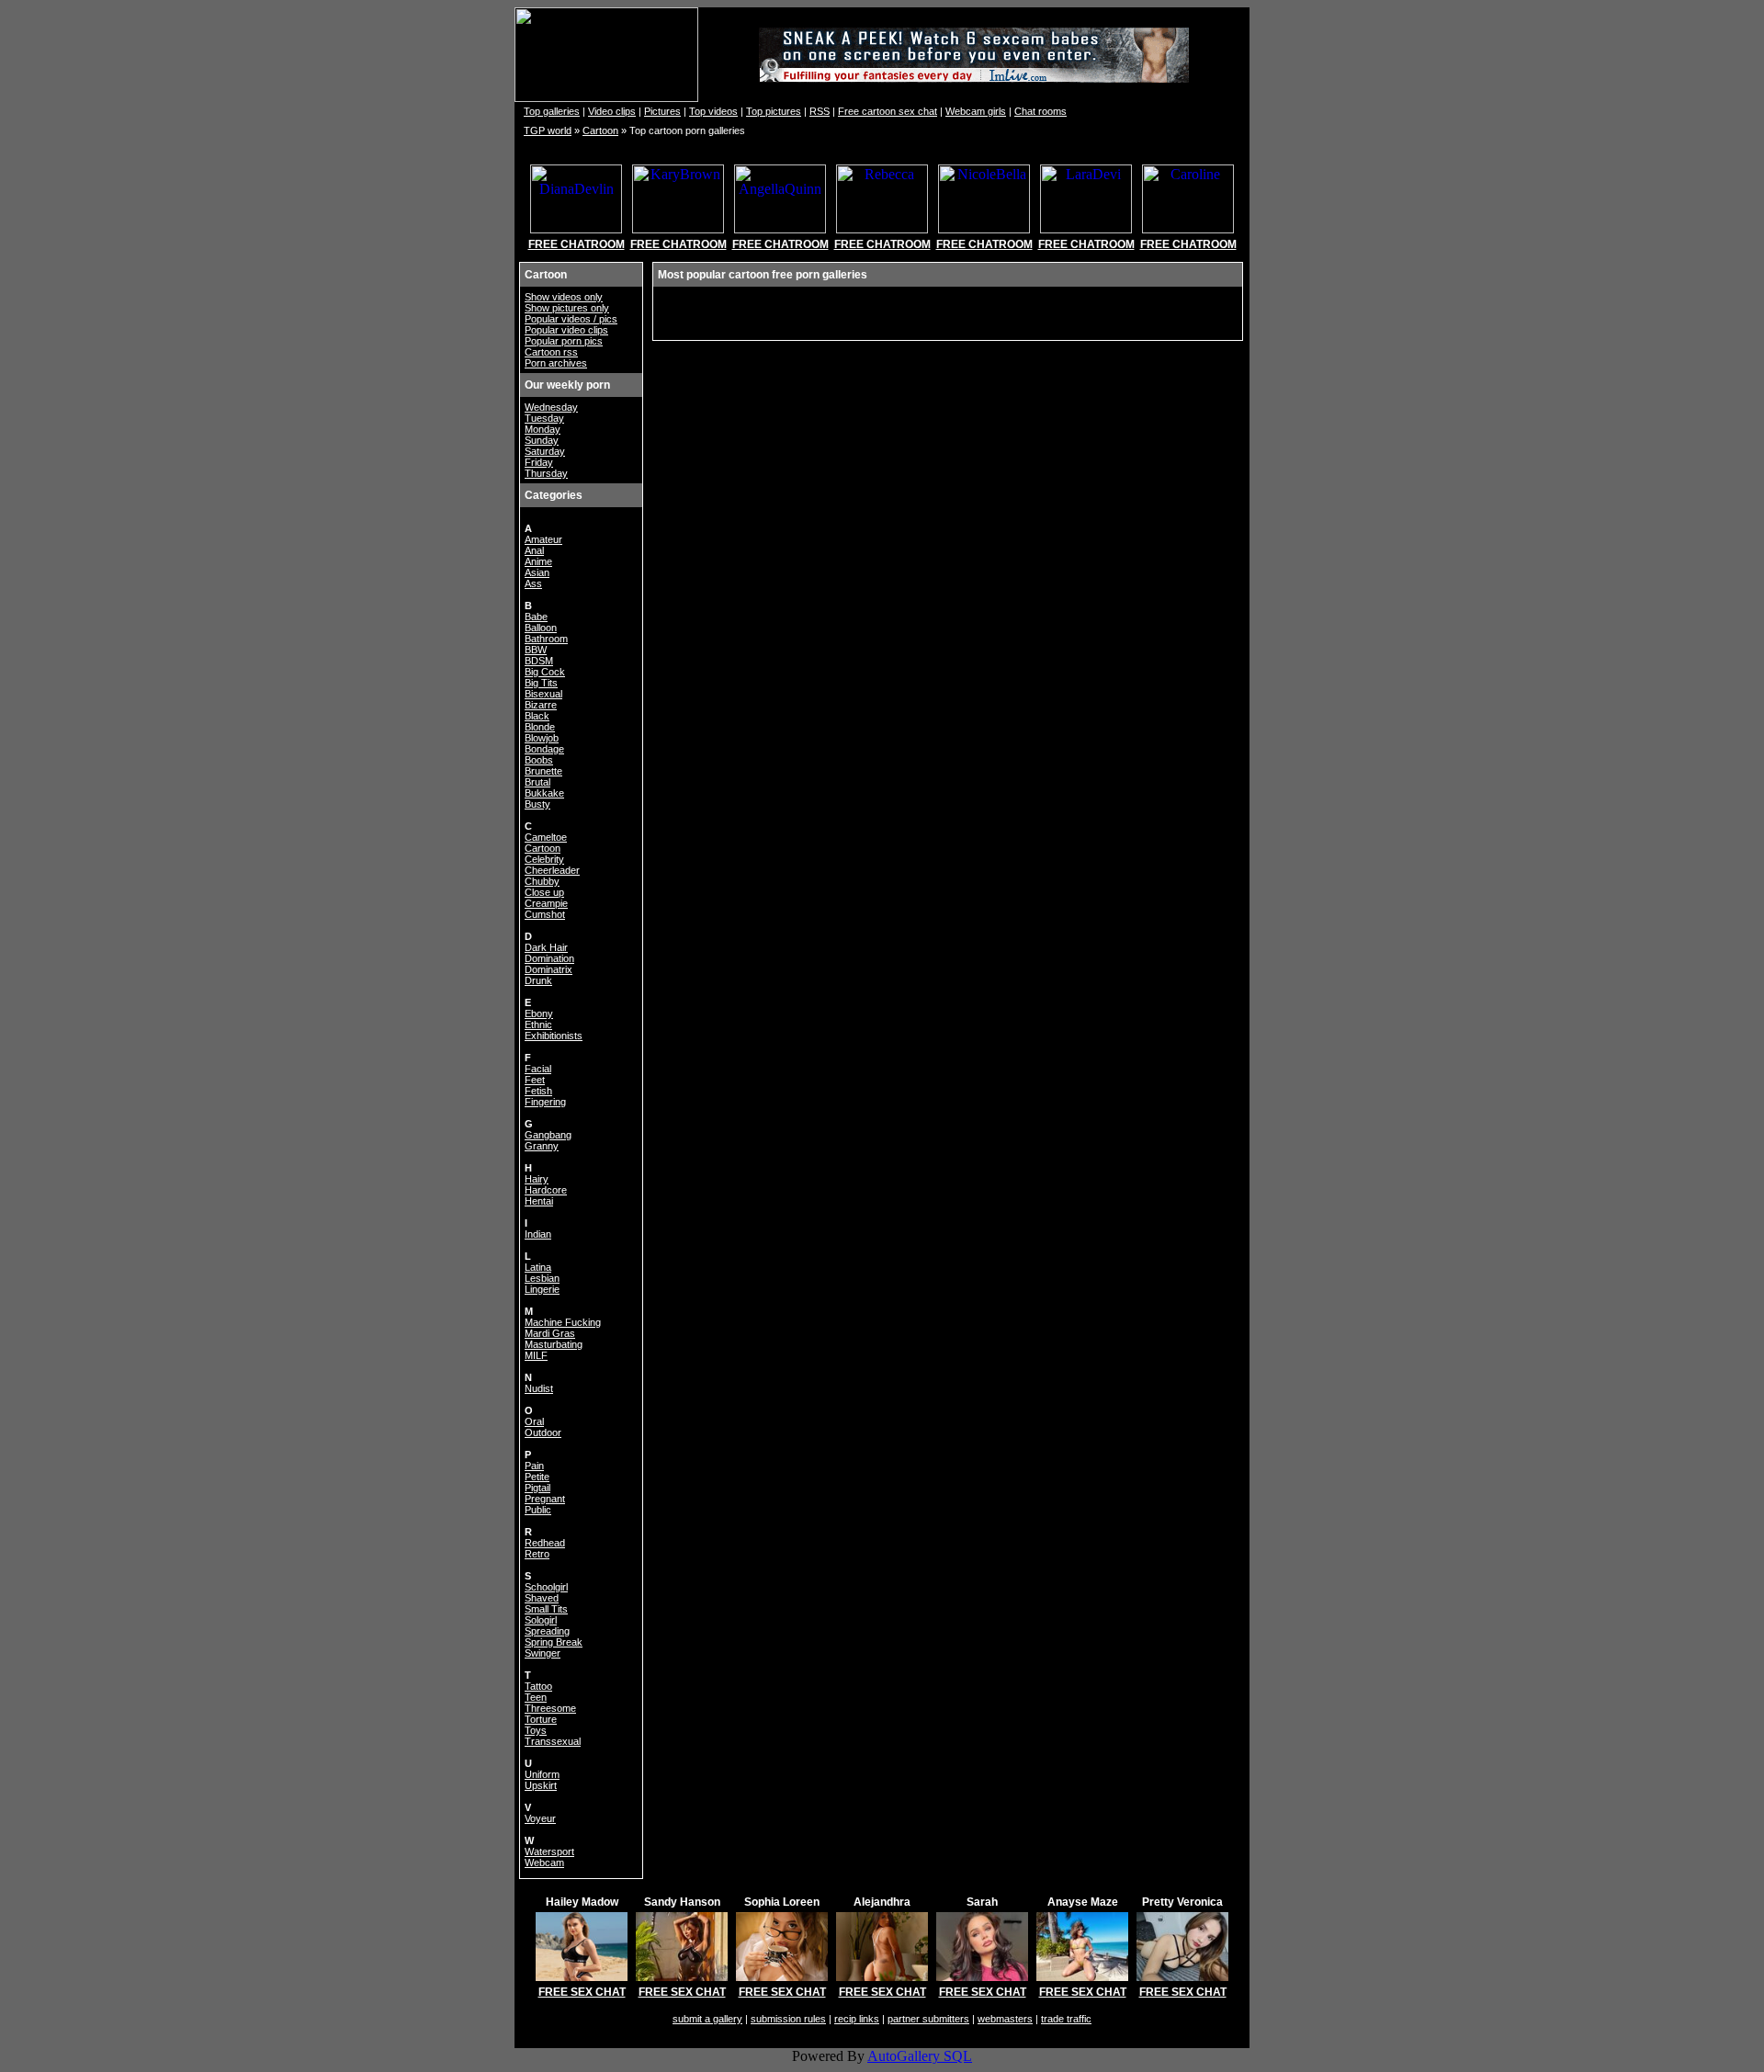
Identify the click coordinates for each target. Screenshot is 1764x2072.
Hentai (539, 1201)
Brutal (537, 782)
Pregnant (545, 1499)
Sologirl (541, 1620)
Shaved (542, 1598)
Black (537, 716)
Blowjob (542, 738)
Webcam (544, 1863)
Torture (541, 1719)
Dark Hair (546, 947)
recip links (857, 2019)
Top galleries (552, 111)
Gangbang (548, 1135)
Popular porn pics (564, 341)
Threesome (550, 1708)
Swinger (543, 1653)
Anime (538, 561)
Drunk (538, 980)
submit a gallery (707, 2019)
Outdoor (543, 1432)
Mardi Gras (550, 1333)
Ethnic (538, 1025)
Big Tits (541, 683)
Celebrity (544, 859)
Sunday (542, 440)
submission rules (788, 2019)
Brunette (543, 771)
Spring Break (554, 1642)
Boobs (539, 760)
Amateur (543, 539)
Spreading (547, 1631)
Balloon (541, 628)
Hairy (537, 1179)
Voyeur (540, 1818)
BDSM (539, 661)
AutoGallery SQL (920, 2056)
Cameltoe (546, 837)
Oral (534, 1421)
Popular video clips (566, 330)
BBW (536, 650)
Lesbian (542, 1278)
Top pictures (774, 111)
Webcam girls (976, 111)
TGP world (548, 130)
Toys (536, 1730)
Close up (544, 892)
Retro (537, 1554)
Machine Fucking (563, 1322)
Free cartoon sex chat (888, 111)
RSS (820, 111)
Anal (534, 550)
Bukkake (544, 793)
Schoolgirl (546, 1587)
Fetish (538, 1091)
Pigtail (537, 1488)
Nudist (539, 1388)
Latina (538, 1267)
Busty (537, 804)
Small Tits (546, 1609)
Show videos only (564, 297)
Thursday (546, 473)
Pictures (662, 111)
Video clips (612, 111)
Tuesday (544, 418)
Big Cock (545, 672)
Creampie (546, 903)
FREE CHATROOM (577, 244)
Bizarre (541, 705)
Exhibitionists (554, 1036)
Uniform (542, 1774)
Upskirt (541, 1785)
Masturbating (554, 1344)
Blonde (540, 727)
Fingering (545, 1102)
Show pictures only (567, 308)
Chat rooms (1040, 111)
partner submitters (928, 2019)
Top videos (713, 111)
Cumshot (545, 914)
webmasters (1005, 2019)
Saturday (545, 451)
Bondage (544, 749)
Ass (533, 583)
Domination (549, 958)
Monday (543, 429)
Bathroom (546, 639)
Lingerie (542, 1289)
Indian (538, 1234)
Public (538, 1510)
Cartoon (600, 130)
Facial (538, 1069)
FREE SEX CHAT (582, 1992)
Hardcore (546, 1190)
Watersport (549, 1851)
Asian (537, 572)
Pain (534, 1466)
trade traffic (1066, 2019)
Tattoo (538, 1686)
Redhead (545, 1543)
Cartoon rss (551, 352)
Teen (536, 1697)
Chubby (542, 881)
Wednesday (551, 407)
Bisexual (543, 694)
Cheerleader (552, 870)
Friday (539, 462)
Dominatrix (548, 969)
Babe (536, 617)
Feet (535, 1080)
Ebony (539, 1013)
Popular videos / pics (571, 319)
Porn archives (556, 363)
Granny (542, 1146)
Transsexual (553, 1741)
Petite (537, 1477)
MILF (536, 1355)
